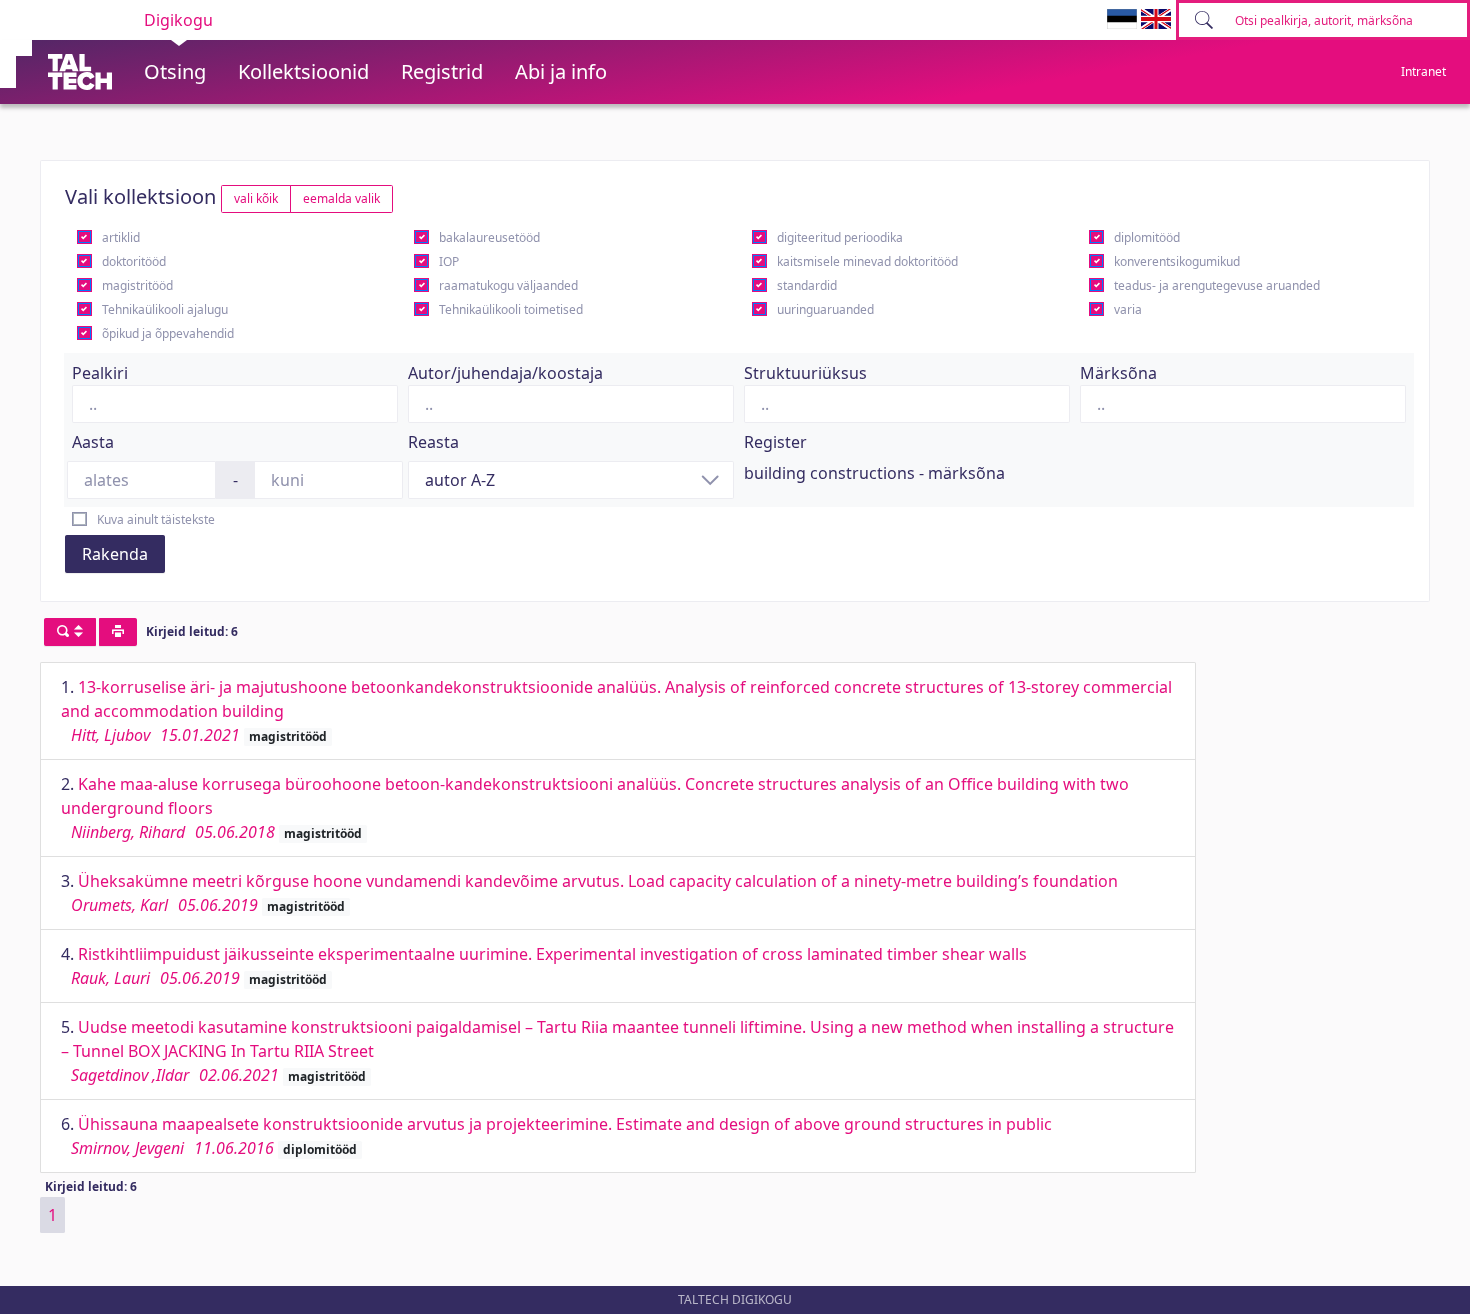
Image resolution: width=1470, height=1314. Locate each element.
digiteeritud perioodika (840, 237)
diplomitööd (1147, 237)
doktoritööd (134, 261)
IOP (449, 261)
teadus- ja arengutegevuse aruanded (1217, 285)
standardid (807, 285)
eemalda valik (341, 198)
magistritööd (137, 285)
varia (1128, 309)
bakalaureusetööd (489, 237)
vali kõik (256, 198)
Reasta (433, 442)
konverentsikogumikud (1177, 261)
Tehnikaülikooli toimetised (511, 309)
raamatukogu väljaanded (508, 285)
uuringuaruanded (825, 309)
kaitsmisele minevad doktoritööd (867, 261)
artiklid (121, 237)
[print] (118, 632)
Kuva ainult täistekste (156, 519)
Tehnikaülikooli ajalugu (165, 309)
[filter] (70, 632)
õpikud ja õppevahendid (168, 333)
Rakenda (115, 554)
